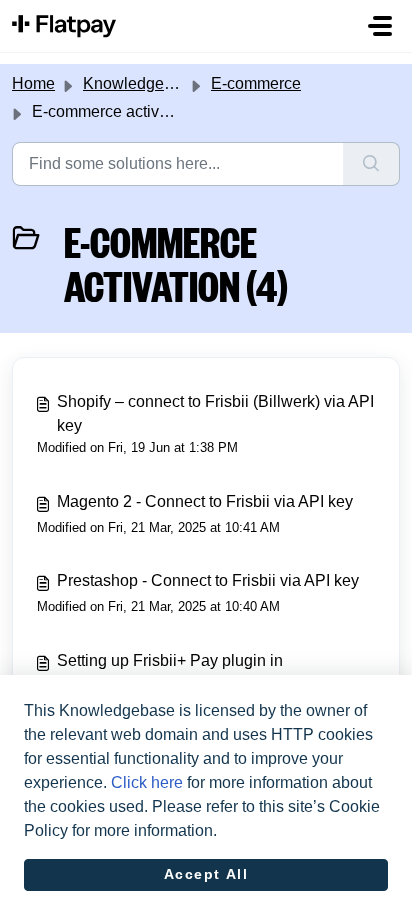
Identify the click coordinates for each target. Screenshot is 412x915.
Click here (147, 782)
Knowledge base (143, 83)
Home (33, 83)
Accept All (206, 874)
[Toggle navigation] (380, 26)
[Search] (371, 164)
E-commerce (256, 83)
